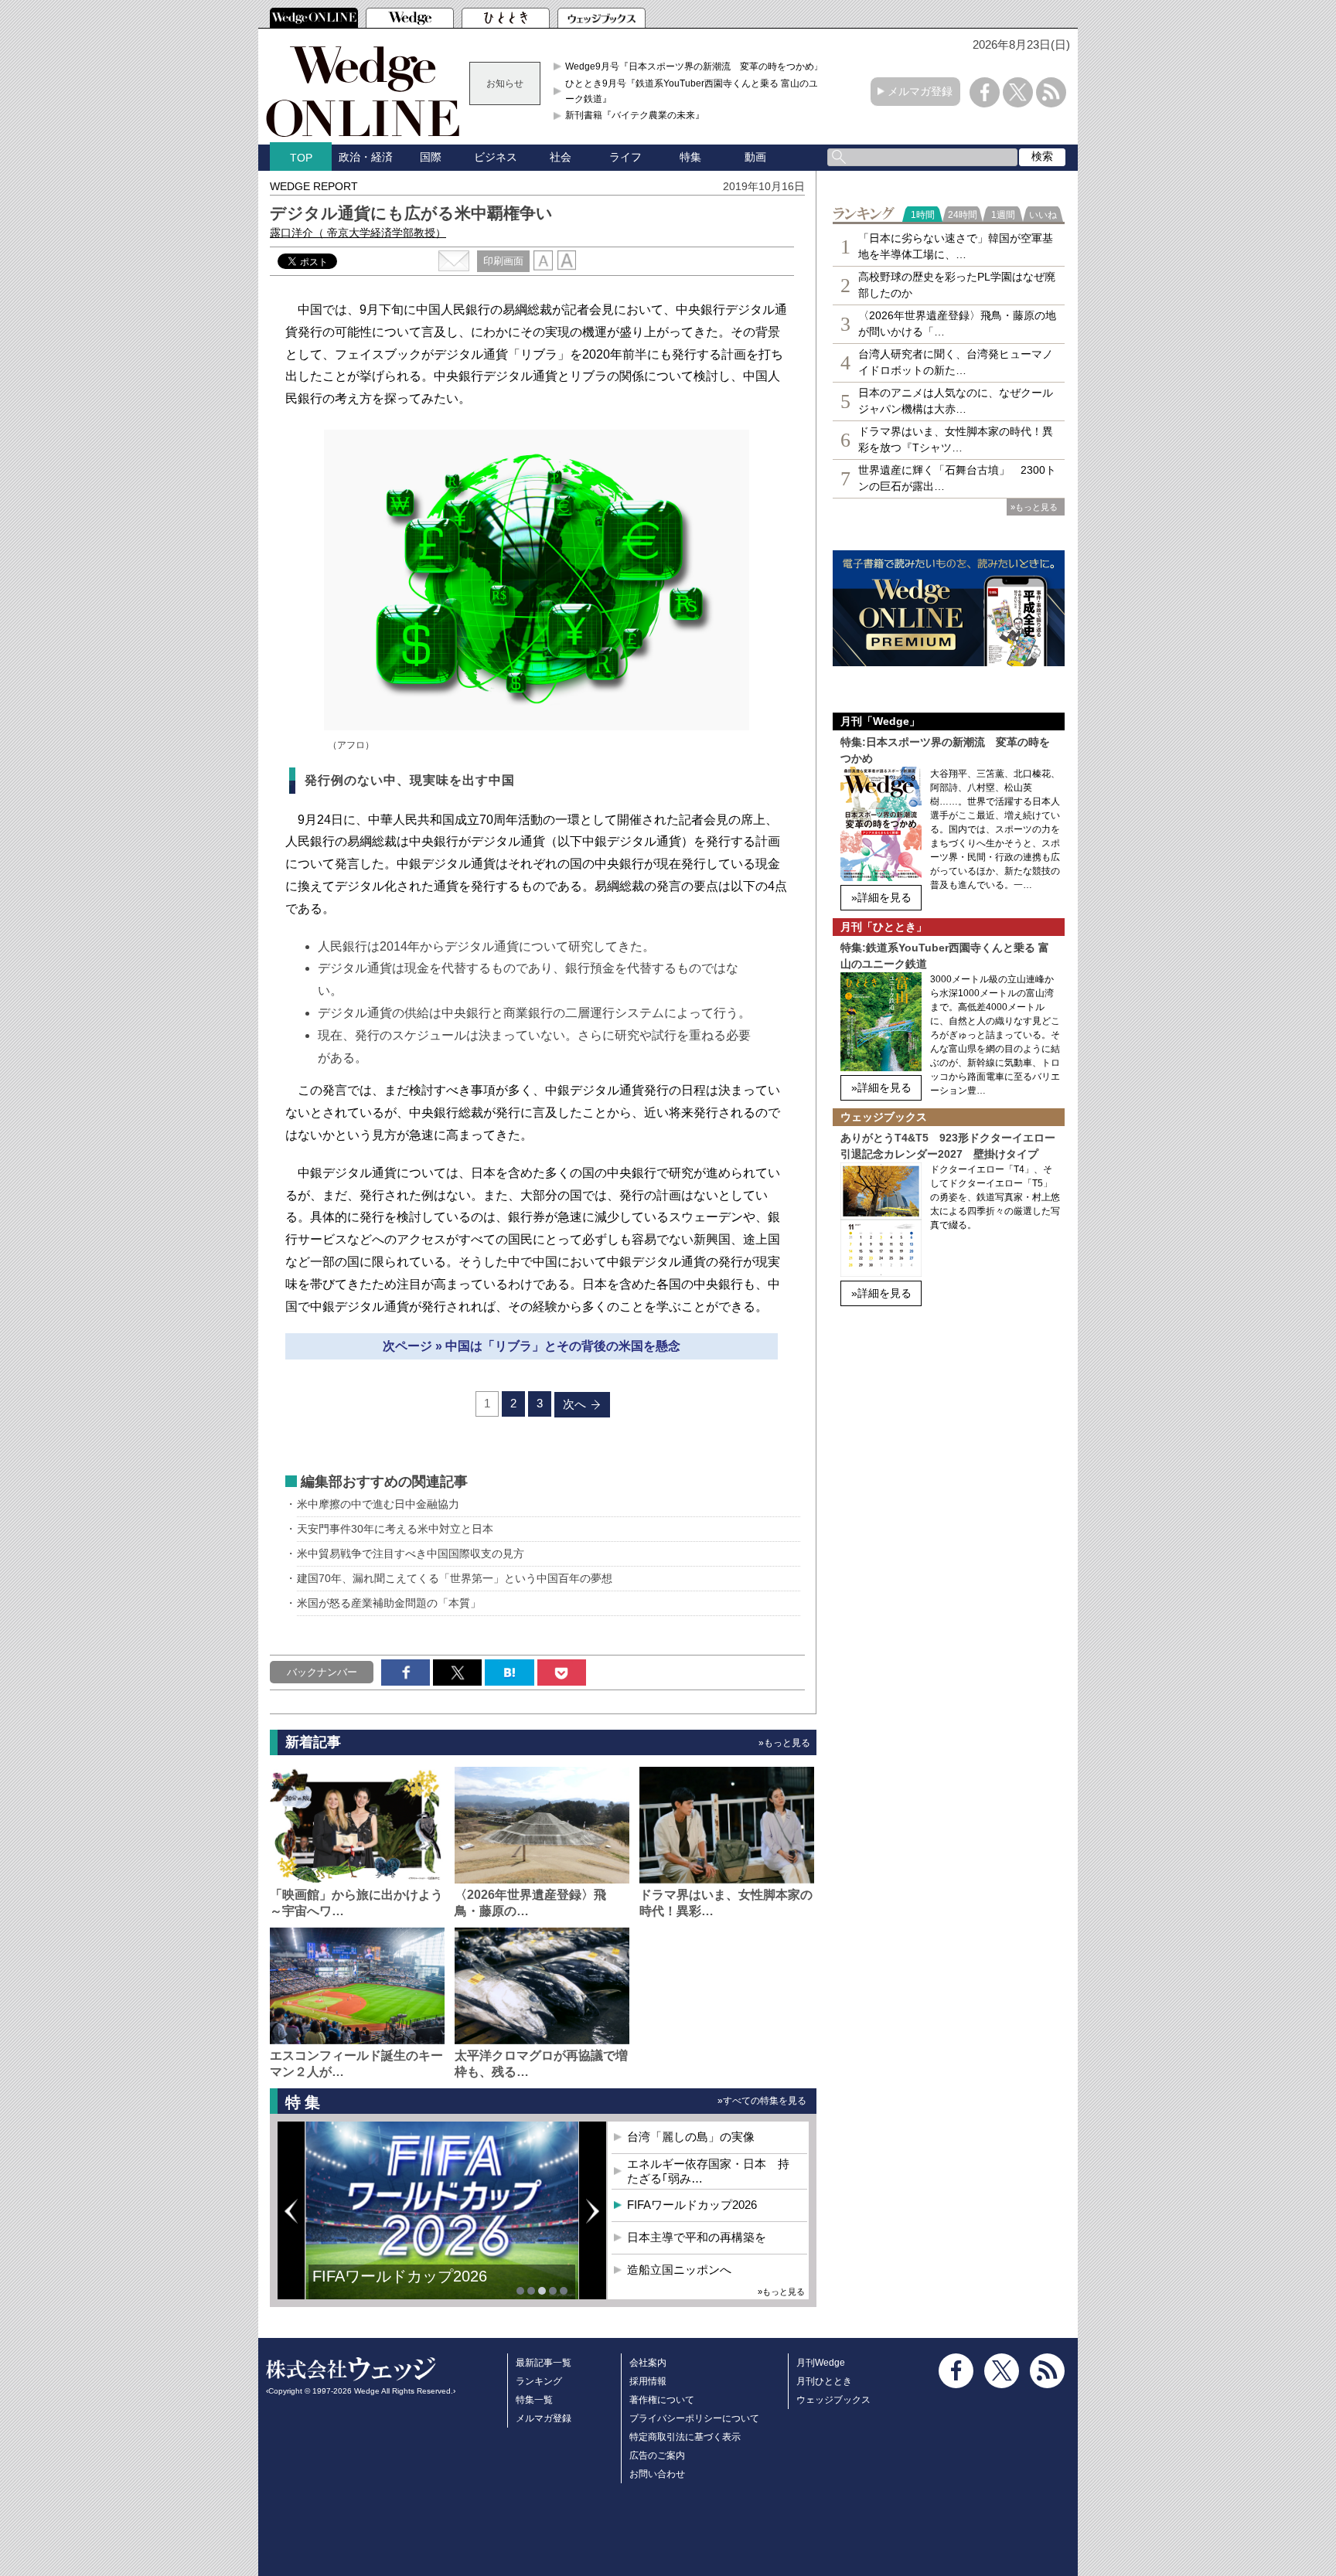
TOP (301, 158)
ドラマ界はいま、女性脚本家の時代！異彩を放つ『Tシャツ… (956, 439)
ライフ (625, 157)
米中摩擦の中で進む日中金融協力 (378, 1504)
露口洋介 (358, 233)
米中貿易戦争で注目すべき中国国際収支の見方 (411, 1553)
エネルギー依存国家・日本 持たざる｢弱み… (708, 2171)
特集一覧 (534, 2400)
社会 (561, 157)
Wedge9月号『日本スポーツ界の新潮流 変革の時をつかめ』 (694, 66)
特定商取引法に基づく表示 (685, 2437)
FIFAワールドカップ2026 (692, 2205)
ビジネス (496, 157)
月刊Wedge (821, 2363)
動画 (755, 157)
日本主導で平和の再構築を (405, 2288)
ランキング (539, 2381)
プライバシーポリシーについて (694, 2418)
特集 (690, 157)
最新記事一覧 (544, 2363)
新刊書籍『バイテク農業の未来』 (635, 115)
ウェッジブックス (833, 2400)
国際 (431, 157)
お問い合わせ (657, 2474)
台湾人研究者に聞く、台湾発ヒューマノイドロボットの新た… (956, 362)
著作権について (662, 2400)
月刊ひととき (824, 2381)
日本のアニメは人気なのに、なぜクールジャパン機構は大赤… (956, 401)
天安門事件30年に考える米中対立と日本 (395, 1529)
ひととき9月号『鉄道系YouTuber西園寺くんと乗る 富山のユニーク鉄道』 (696, 91)
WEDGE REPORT (314, 186)
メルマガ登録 (920, 91)
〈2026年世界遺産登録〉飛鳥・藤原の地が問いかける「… (957, 323)
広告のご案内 (657, 2455)
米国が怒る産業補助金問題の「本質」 (389, 1603)
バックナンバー (322, 1672)
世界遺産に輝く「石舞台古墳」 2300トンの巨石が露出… (957, 478)
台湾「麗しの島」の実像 (691, 2137)
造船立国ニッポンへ (679, 2270)
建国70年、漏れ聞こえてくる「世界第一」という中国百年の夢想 (455, 1578)
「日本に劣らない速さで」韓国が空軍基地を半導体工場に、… (956, 246)
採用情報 (648, 2381)
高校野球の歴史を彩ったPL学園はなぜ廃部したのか (957, 285)
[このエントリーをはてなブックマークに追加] (509, 1673)
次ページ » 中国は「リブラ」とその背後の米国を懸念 (532, 1346)
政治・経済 (366, 157)
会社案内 (648, 2363)
